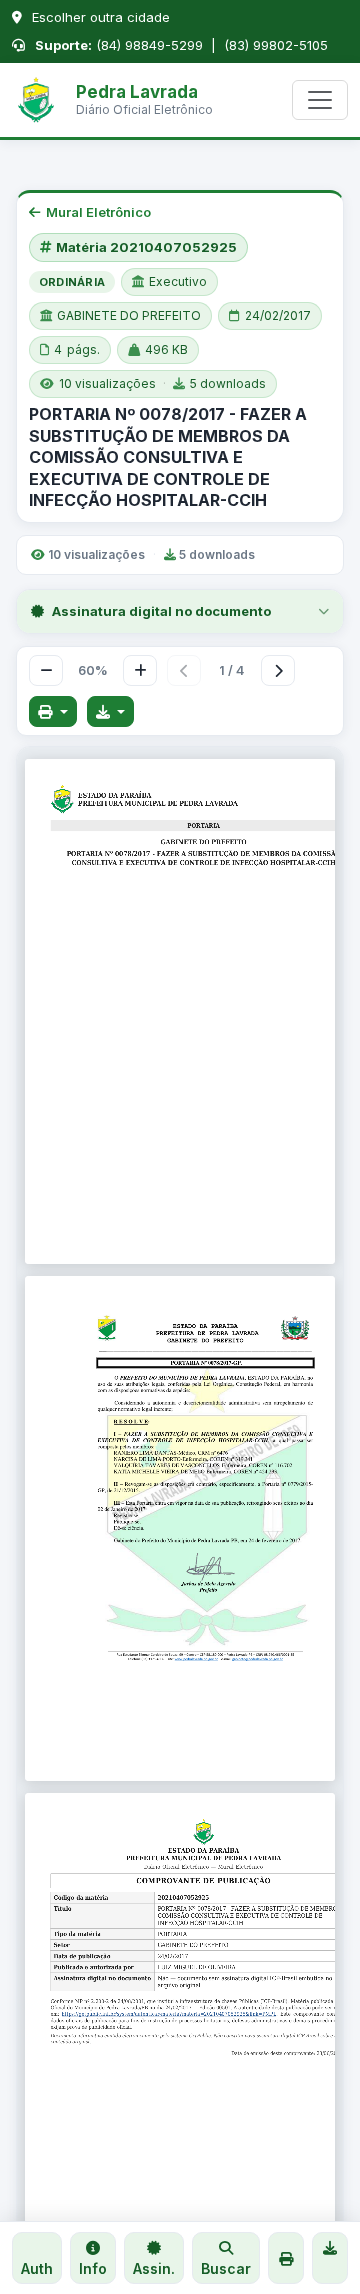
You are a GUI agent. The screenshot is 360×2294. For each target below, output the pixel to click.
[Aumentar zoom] (140, 670)
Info (93, 2268)
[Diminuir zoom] (46, 670)
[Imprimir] (53, 711)
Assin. (154, 2268)
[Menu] (320, 100)
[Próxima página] (278, 670)
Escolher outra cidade (99, 17)
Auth (37, 2268)
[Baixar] (111, 711)
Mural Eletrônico (98, 212)
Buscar (226, 2268)
